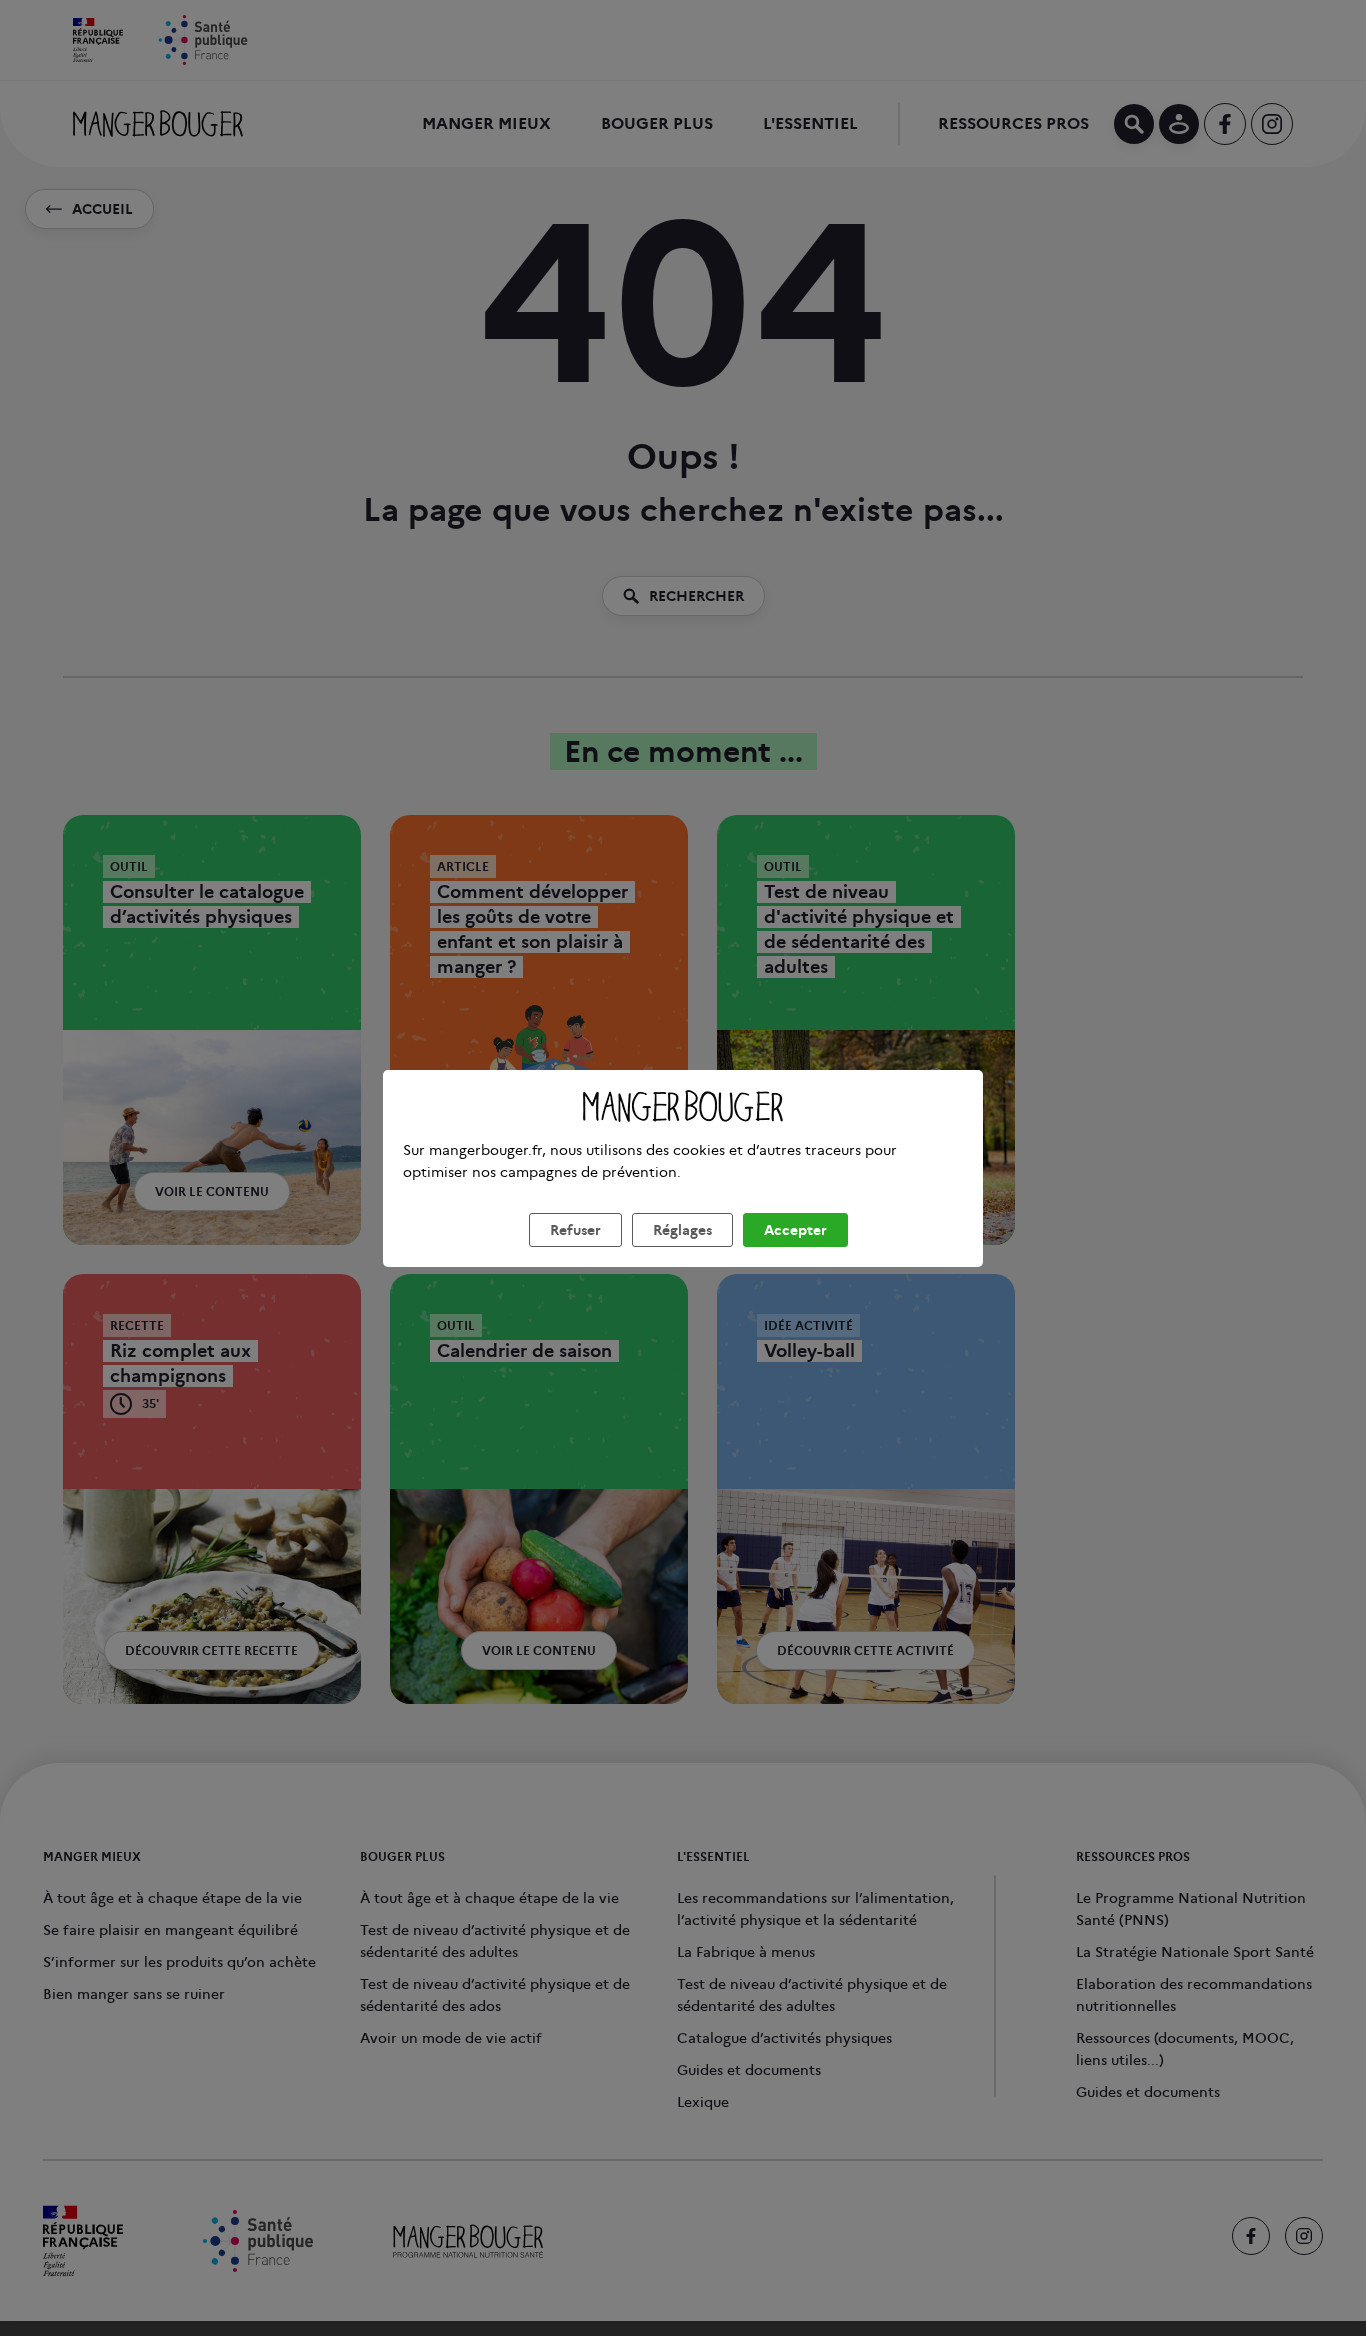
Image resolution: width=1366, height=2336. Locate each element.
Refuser (575, 1230)
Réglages (682, 1230)
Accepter (795, 1230)
